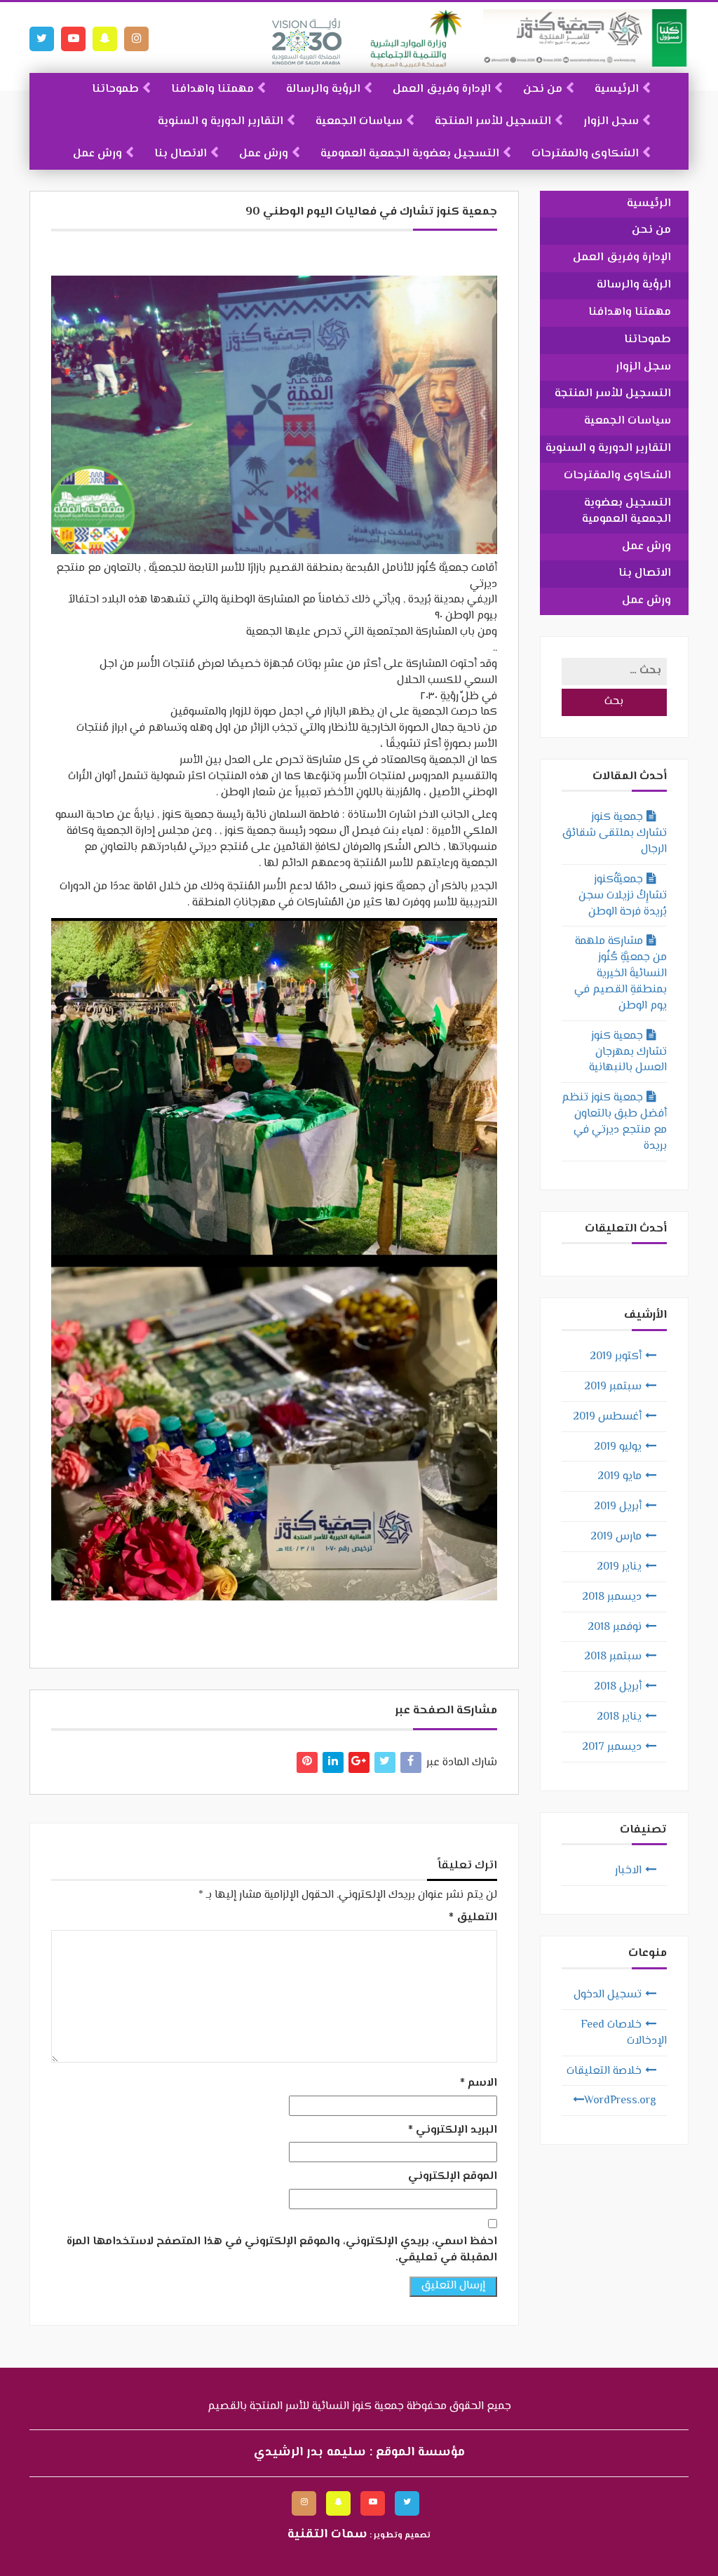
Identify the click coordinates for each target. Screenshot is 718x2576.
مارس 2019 (616, 1537)
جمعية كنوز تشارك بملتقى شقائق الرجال (615, 834)
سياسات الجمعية (359, 122)
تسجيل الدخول (608, 1995)
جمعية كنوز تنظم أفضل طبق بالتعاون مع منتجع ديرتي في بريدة (614, 1122)
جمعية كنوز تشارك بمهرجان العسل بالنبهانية (628, 1052)
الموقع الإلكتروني (453, 2177)
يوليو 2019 (618, 1447)
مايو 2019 (619, 1477)
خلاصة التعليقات (604, 2071)
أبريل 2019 (618, 1507)
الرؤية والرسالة (323, 89)
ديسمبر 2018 (612, 1597)
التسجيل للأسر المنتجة (493, 122)
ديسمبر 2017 (612, 1747)
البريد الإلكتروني (453, 2131)
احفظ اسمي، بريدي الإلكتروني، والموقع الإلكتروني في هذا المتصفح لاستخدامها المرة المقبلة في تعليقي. (282, 2251)
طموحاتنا (115, 89)
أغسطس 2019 (607, 1417)
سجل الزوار (611, 122)
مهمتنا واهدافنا (212, 89)
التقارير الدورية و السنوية (221, 122)
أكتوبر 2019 (616, 1357)
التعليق (473, 1918)
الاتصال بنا (181, 154)
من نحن (543, 89)
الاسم (479, 2084)
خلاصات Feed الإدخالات (624, 2033)
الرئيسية (617, 89)
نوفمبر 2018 (615, 1627)
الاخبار (628, 1871)
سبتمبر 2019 (613, 1387)
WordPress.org (620, 2101)
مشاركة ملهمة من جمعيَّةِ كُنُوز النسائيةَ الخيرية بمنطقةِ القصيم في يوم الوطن (621, 973)
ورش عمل (264, 154)
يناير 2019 (619, 1567)
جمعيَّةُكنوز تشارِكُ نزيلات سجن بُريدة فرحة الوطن (623, 896)
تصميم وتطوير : (359, 2536)
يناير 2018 (619, 1717)
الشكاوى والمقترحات (585, 154)
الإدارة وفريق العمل (442, 89)
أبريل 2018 (618, 1687)
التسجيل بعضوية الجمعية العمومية (410, 154)
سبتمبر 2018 (613, 1657)
